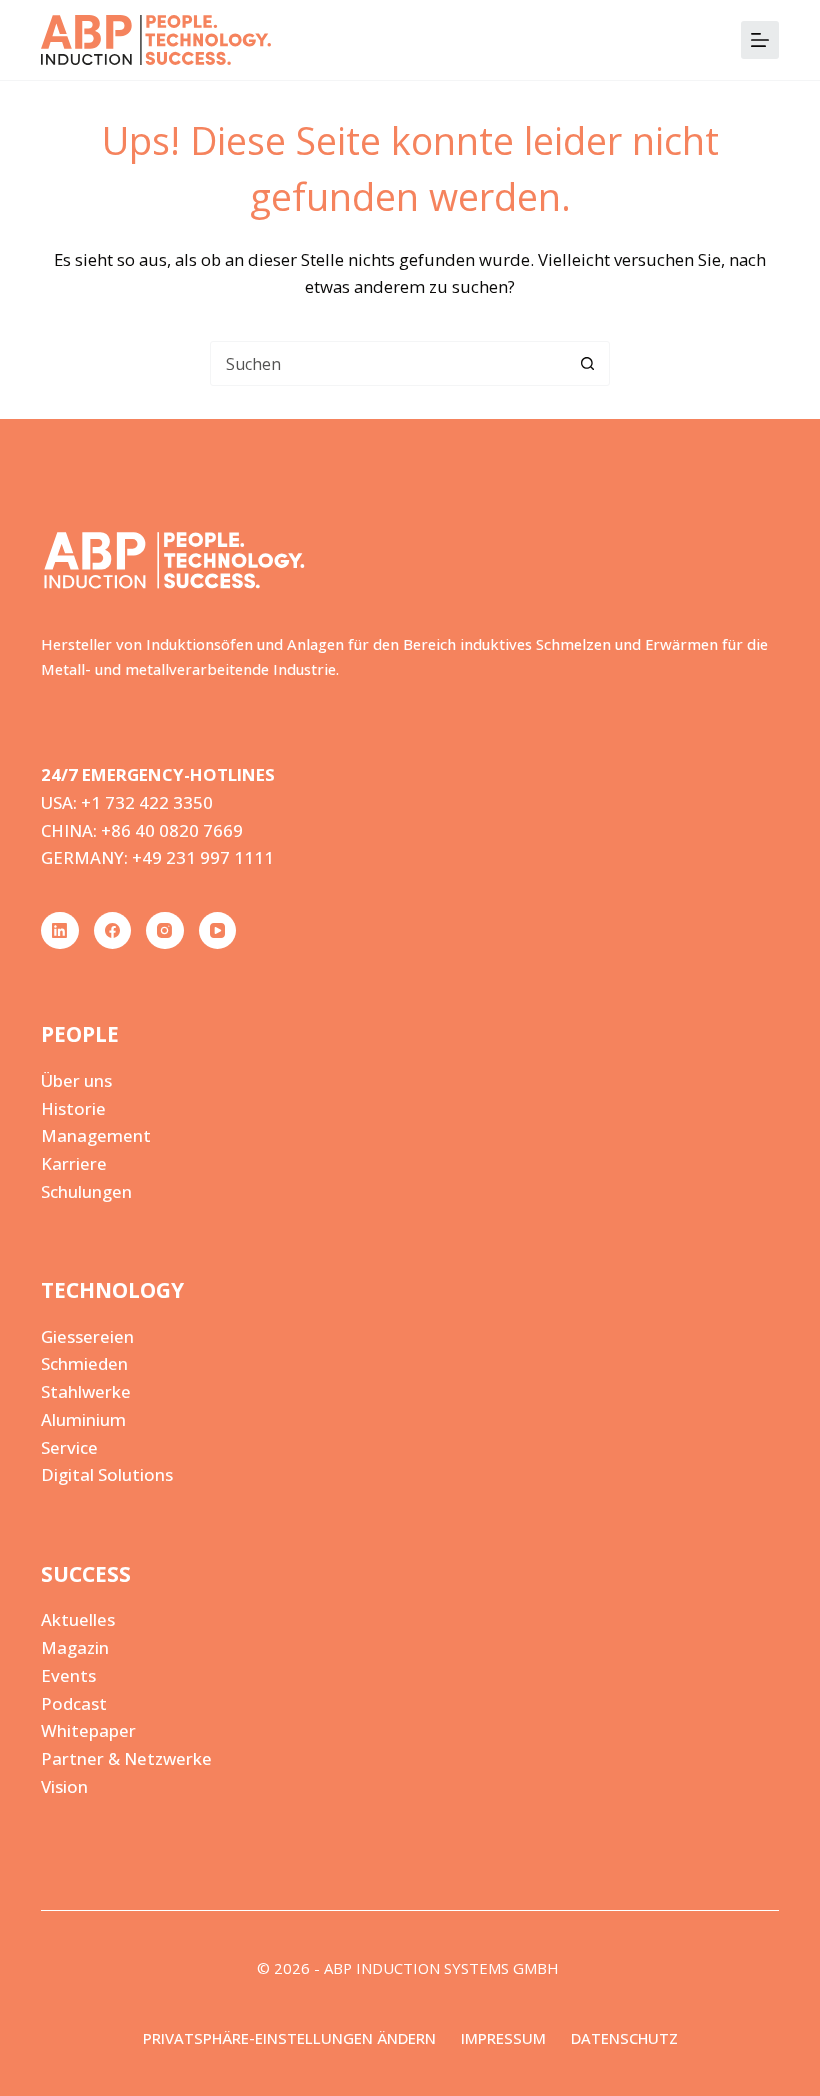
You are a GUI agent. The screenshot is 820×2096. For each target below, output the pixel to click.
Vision (64, 1786)
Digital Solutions (107, 1474)
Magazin (75, 1647)
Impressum (503, 2038)
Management (96, 1135)
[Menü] (760, 40)
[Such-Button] (587, 363)
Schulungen (86, 1191)
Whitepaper (88, 1730)
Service (69, 1447)
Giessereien (87, 1336)
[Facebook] (113, 931)
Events (68, 1675)
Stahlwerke (86, 1391)
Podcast (74, 1703)
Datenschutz (624, 2038)
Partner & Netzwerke (126, 1758)
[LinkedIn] (60, 931)
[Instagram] (165, 931)
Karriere (74, 1163)
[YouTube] (218, 931)
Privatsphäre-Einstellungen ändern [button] (289, 2038)
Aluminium (83, 1419)
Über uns (76, 1080)
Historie (73, 1108)
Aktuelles (78, 1619)
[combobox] (388, 363)
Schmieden (84, 1363)
